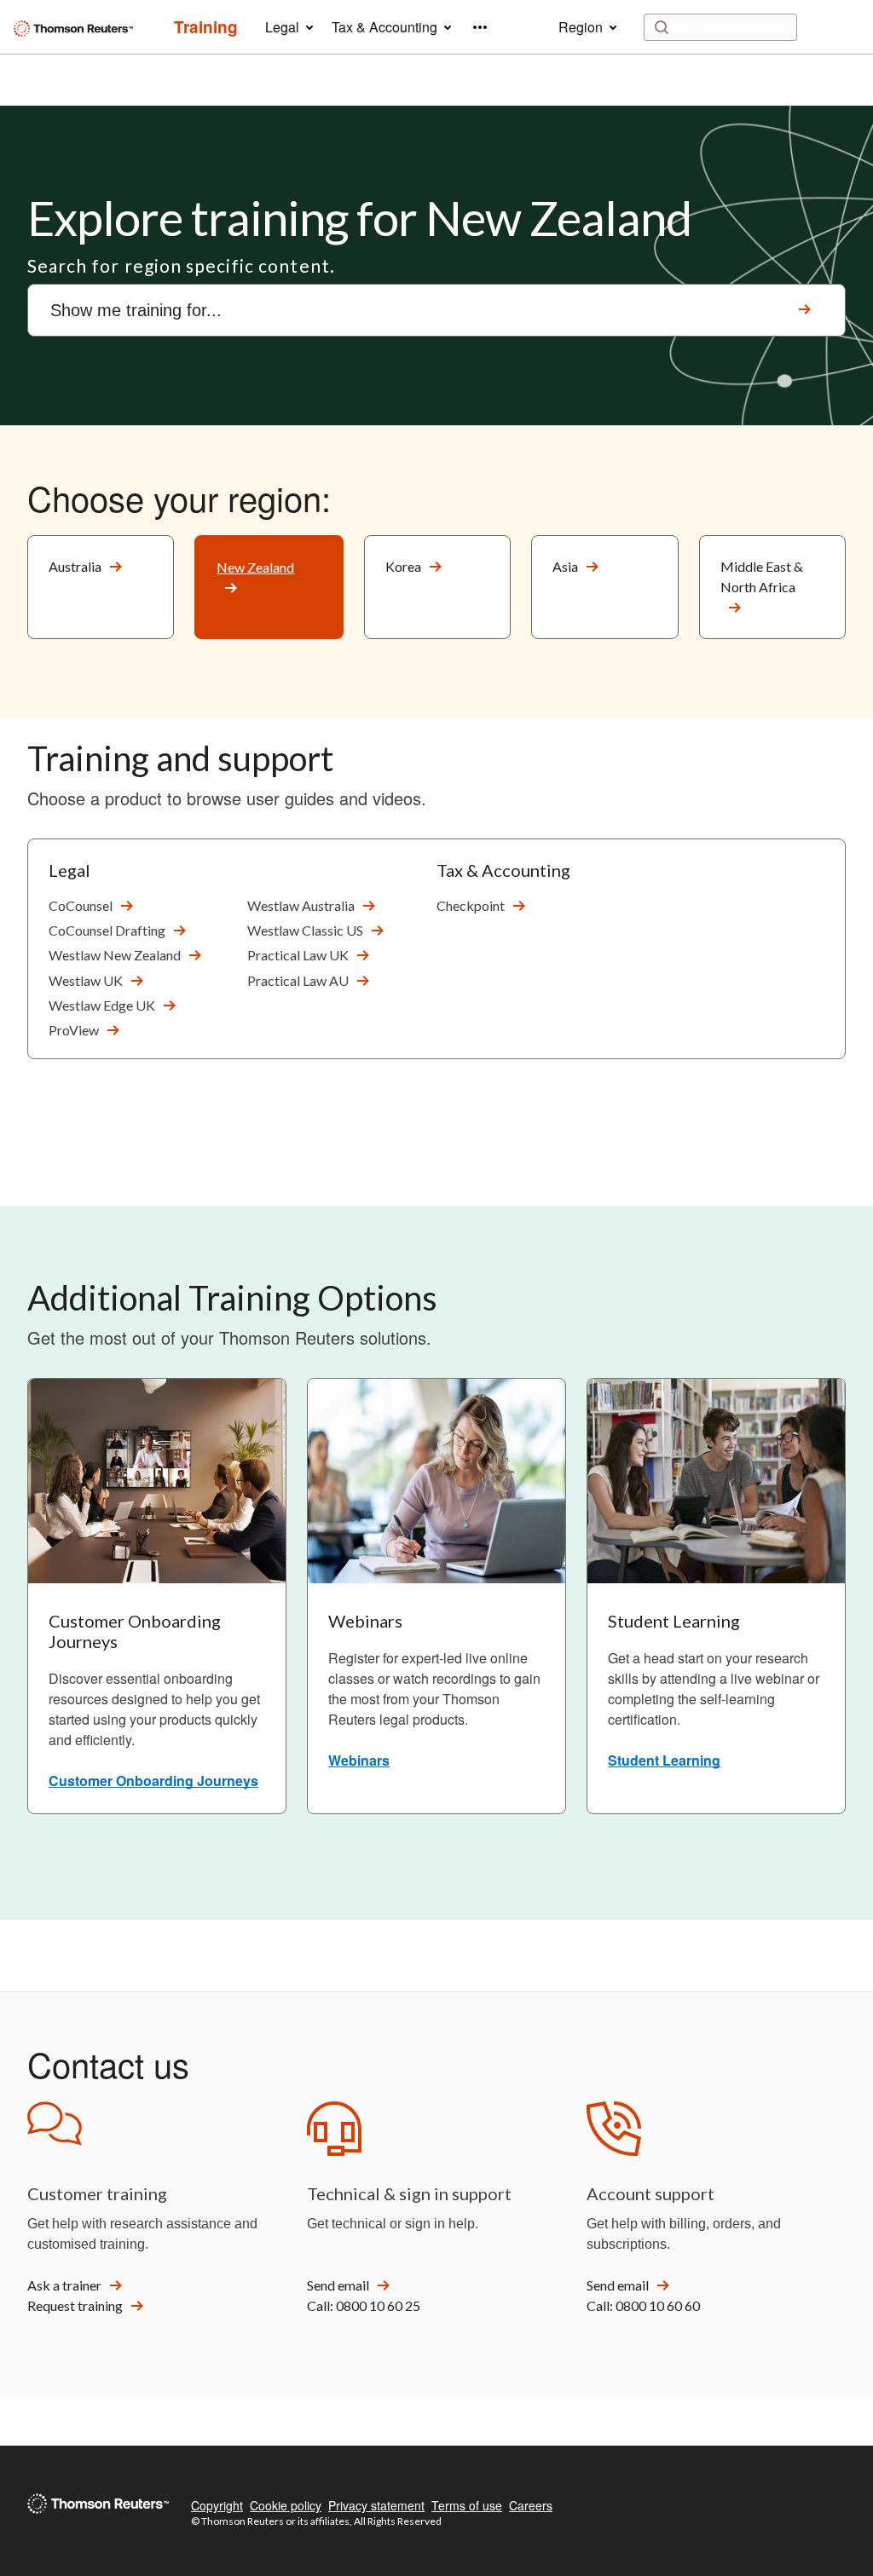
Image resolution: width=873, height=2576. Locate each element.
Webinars (359, 1760)
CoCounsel (81, 905)
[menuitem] (206, 27)
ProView (74, 1030)
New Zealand (255, 567)
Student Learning (664, 1760)
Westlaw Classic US (305, 930)
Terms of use (467, 2505)
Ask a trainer (64, 2285)
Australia (75, 566)
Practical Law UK (298, 955)
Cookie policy (286, 2505)
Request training (75, 2305)
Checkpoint (471, 905)
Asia (565, 566)
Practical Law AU (298, 980)
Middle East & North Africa (762, 576)
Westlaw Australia (301, 905)
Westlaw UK (86, 980)
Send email (338, 2285)
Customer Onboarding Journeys (153, 1781)
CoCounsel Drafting (107, 930)
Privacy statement (376, 2505)
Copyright (217, 2505)
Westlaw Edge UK (102, 1005)
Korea (403, 566)
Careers (531, 2505)
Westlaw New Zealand (115, 955)
